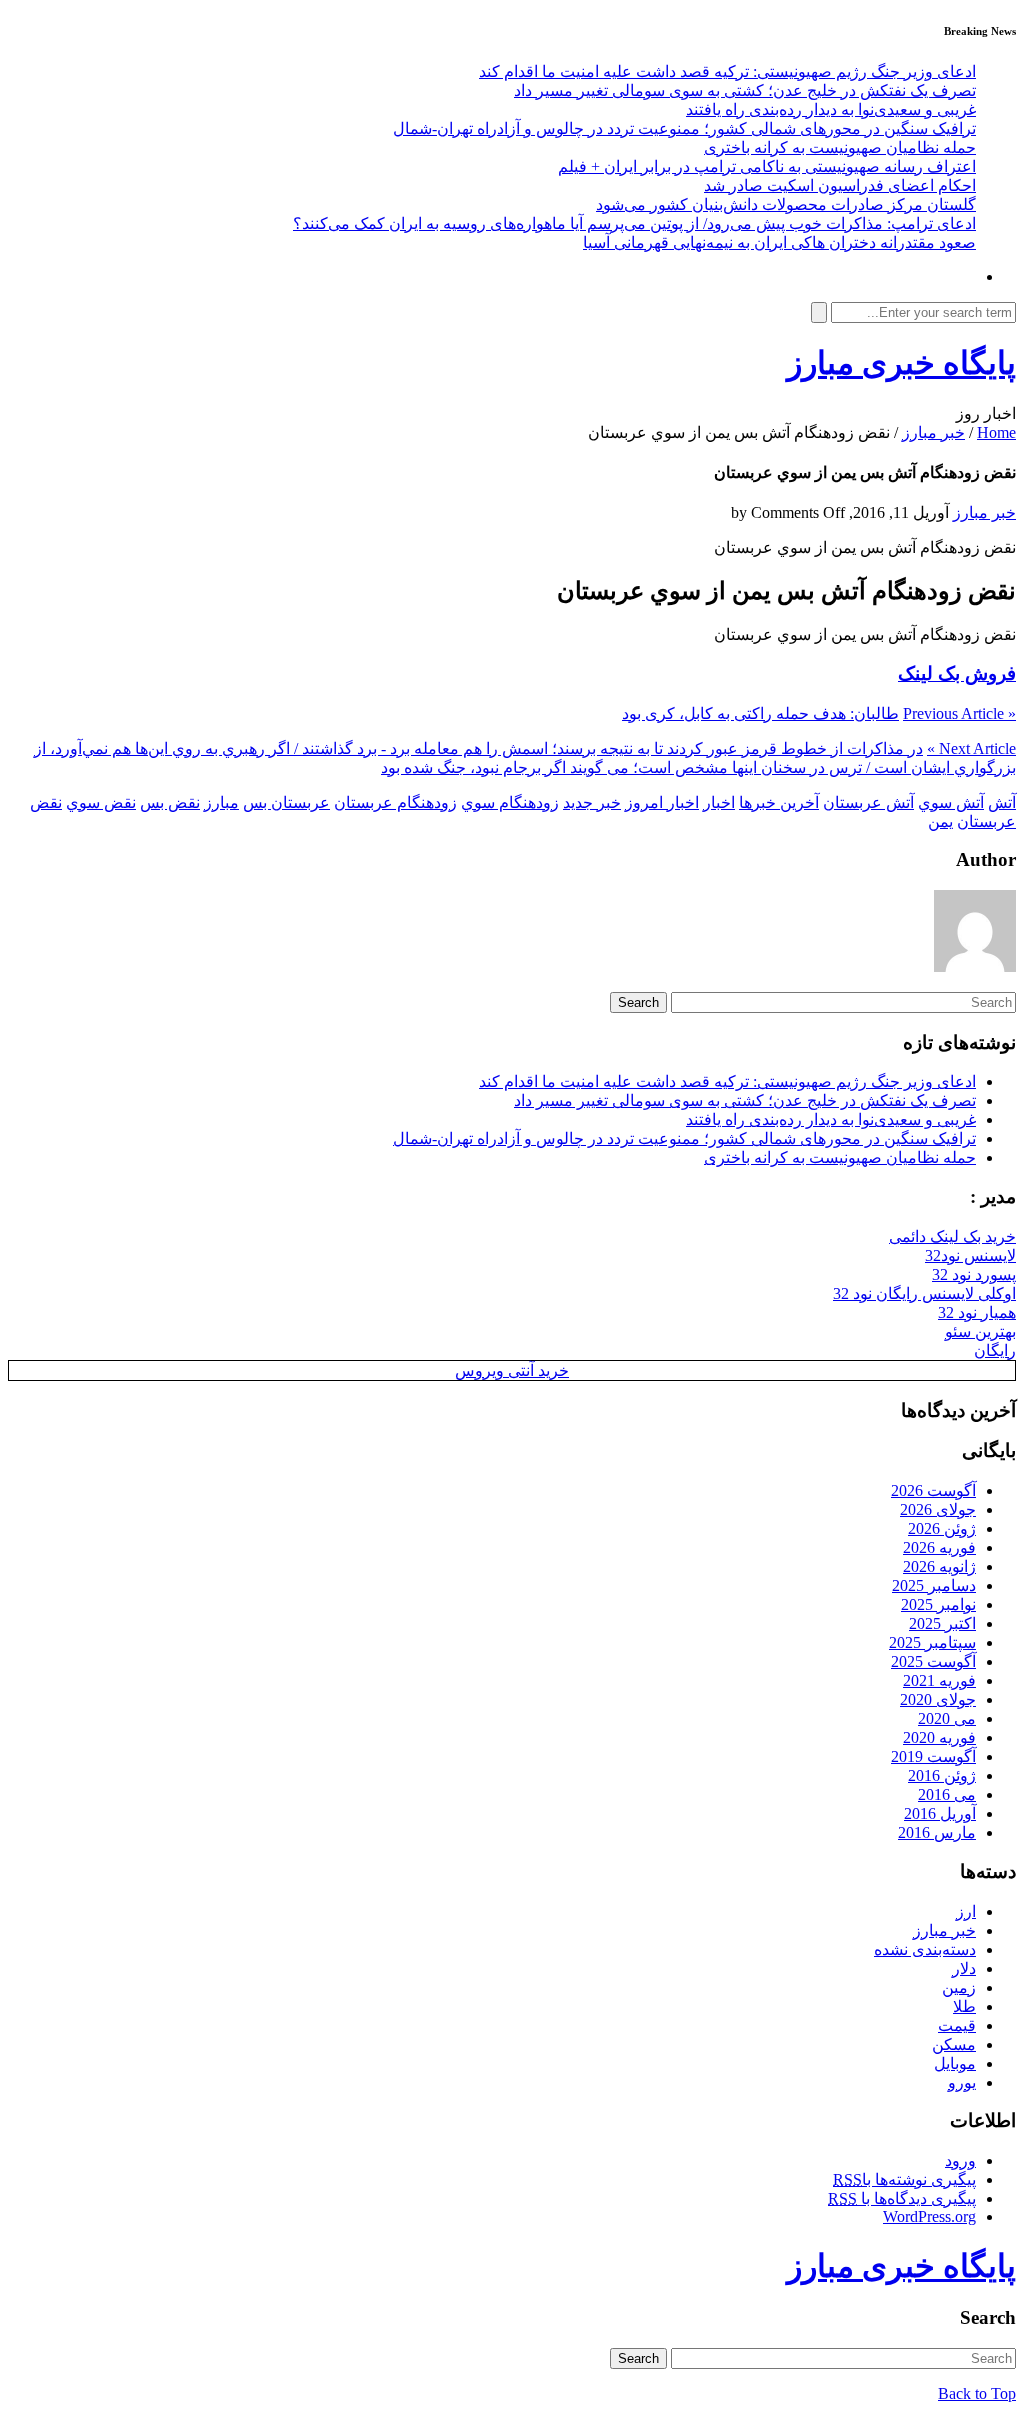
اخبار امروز (662, 802)
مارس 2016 (937, 1832)
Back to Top (977, 2393)
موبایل (955, 2063)
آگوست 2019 (933, 1756)
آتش (1002, 802)
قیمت (957, 2025)
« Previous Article (959, 713)
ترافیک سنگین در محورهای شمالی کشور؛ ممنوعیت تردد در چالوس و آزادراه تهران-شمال (684, 128)
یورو (962, 2082)
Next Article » (971, 748)
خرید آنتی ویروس (512, 1370)
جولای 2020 (938, 1699)
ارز (966, 1911)
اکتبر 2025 (942, 1623)
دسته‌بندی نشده (925, 1949)
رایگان (995, 1350)
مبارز (221, 802)
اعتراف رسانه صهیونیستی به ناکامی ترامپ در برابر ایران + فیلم (767, 166)
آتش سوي (951, 802)
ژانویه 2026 (939, 1566)
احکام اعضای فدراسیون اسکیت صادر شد (840, 185)
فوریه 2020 (939, 1737)
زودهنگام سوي (510, 802)
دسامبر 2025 (934, 1585)
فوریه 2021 (939, 1680)
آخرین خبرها (779, 802)
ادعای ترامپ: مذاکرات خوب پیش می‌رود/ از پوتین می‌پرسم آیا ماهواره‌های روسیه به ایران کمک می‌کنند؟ (634, 223)
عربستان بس (286, 802)
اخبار (719, 802)
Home (996, 432)
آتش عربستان (868, 802)
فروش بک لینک (957, 673)
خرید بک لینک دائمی (952, 1236)
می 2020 (947, 1718)
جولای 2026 (938, 1509)
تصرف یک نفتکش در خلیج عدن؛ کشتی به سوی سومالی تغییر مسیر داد (745, 90)
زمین (959, 1987)
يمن (940, 821)
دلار (964, 1968)
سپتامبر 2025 (932, 1642)
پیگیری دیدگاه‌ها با (902, 2198)
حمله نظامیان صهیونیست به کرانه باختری (840, 147)
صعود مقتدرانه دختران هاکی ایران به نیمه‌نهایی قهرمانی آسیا (779, 242)
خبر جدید (592, 802)
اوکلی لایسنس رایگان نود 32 (924, 1293)
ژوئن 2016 (942, 1775)
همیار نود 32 (977, 1312)
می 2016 (947, 1794)
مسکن (954, 2044)
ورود (960, 2160)
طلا (964, 2006)
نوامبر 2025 (938, 1604)
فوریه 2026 (939, 1547)
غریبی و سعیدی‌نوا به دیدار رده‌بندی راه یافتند (831, 109)
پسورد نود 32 (974, 1274)
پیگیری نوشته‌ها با (904, 2179)
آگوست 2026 (933, 1490)
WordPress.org (929, 2216)
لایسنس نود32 (970, 1255)
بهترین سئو (980, 1331)
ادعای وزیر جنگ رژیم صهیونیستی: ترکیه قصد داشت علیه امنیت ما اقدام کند (727, 71)
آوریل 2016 (940, 1813)
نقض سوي (101, 802)
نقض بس (170, 802)
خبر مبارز (933, 432)
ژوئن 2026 (942, 1528)
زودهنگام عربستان (395, 802)
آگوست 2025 (933, 1661)
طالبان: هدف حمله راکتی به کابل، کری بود (760, 713)
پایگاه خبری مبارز (901, 363)
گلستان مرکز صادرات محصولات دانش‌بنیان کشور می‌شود (786, 204)
